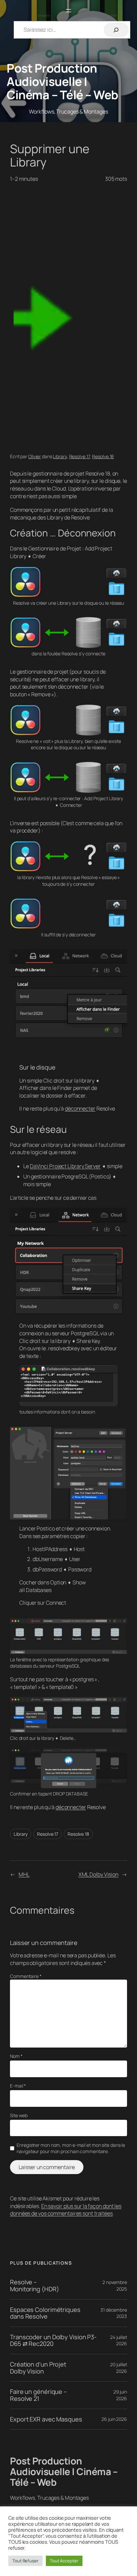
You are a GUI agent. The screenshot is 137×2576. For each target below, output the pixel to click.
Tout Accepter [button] (64, 2561)
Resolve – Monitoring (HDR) (34, 2285)
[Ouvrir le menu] (68, 11)
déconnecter (80, 1109)
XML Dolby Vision (98, 1874)
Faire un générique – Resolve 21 (38, 2395)
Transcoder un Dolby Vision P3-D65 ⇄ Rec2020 (53, 2340)
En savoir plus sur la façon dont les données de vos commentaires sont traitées (66, 2210)
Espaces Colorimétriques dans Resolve (45, 2313)
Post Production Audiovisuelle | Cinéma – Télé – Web (63, 81)
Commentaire (26, 1976)
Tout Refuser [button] (25, 2561)
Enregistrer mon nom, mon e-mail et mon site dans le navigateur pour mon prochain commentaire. (71, 2148)
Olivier (35, 456)
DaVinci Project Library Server (65, 1166)
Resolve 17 (80, 456)
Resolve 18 (103, 456)
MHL (24, 1874)
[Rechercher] (116, 30)
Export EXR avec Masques (46, 2419)
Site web (19, 2115)
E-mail (18, 2086)
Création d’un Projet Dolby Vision (38, 2368)
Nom (16, 2056)
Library (60, 456)
